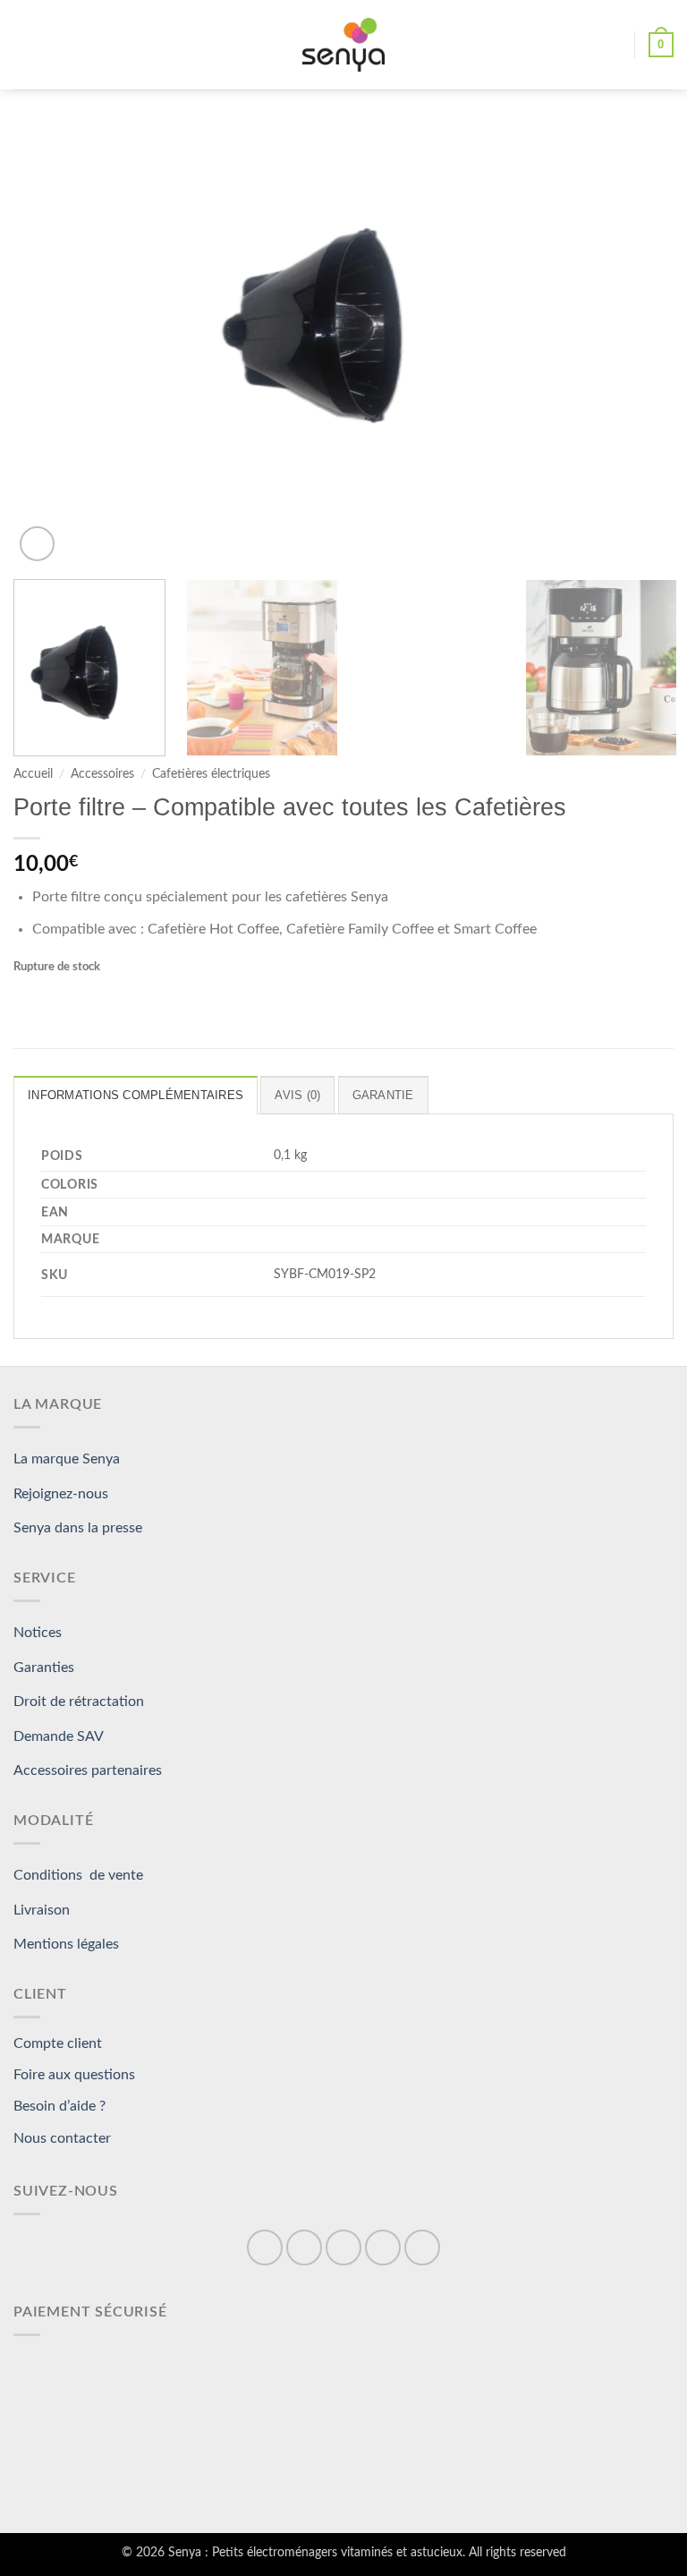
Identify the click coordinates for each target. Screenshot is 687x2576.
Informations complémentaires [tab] (136, 1095)
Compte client (58, 2043)
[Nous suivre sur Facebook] (265, 2248)
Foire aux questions (74, 2075)
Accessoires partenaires (88, 1770)
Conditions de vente (78, 1875)
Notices (38, 1633)
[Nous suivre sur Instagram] (304, 2248)
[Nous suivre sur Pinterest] (343, 2248)
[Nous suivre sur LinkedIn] (383, 2248)
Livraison (42, 1910)
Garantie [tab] (383, 1095)
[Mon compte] (613, 45)
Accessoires (102, 774)
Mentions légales (66, 1944)
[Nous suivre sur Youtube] (422, 2248)
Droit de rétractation (79, 1702)
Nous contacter (62, 2138)
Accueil (33, 774)
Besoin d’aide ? (59, 2106)
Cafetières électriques (211, 774)
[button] (24, 44)
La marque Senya (67, 1459)
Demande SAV (59, 1736)
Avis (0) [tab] (297, 1095)
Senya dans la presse (78, 1528)
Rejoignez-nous (61, 1494)
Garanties (44, 1668)
